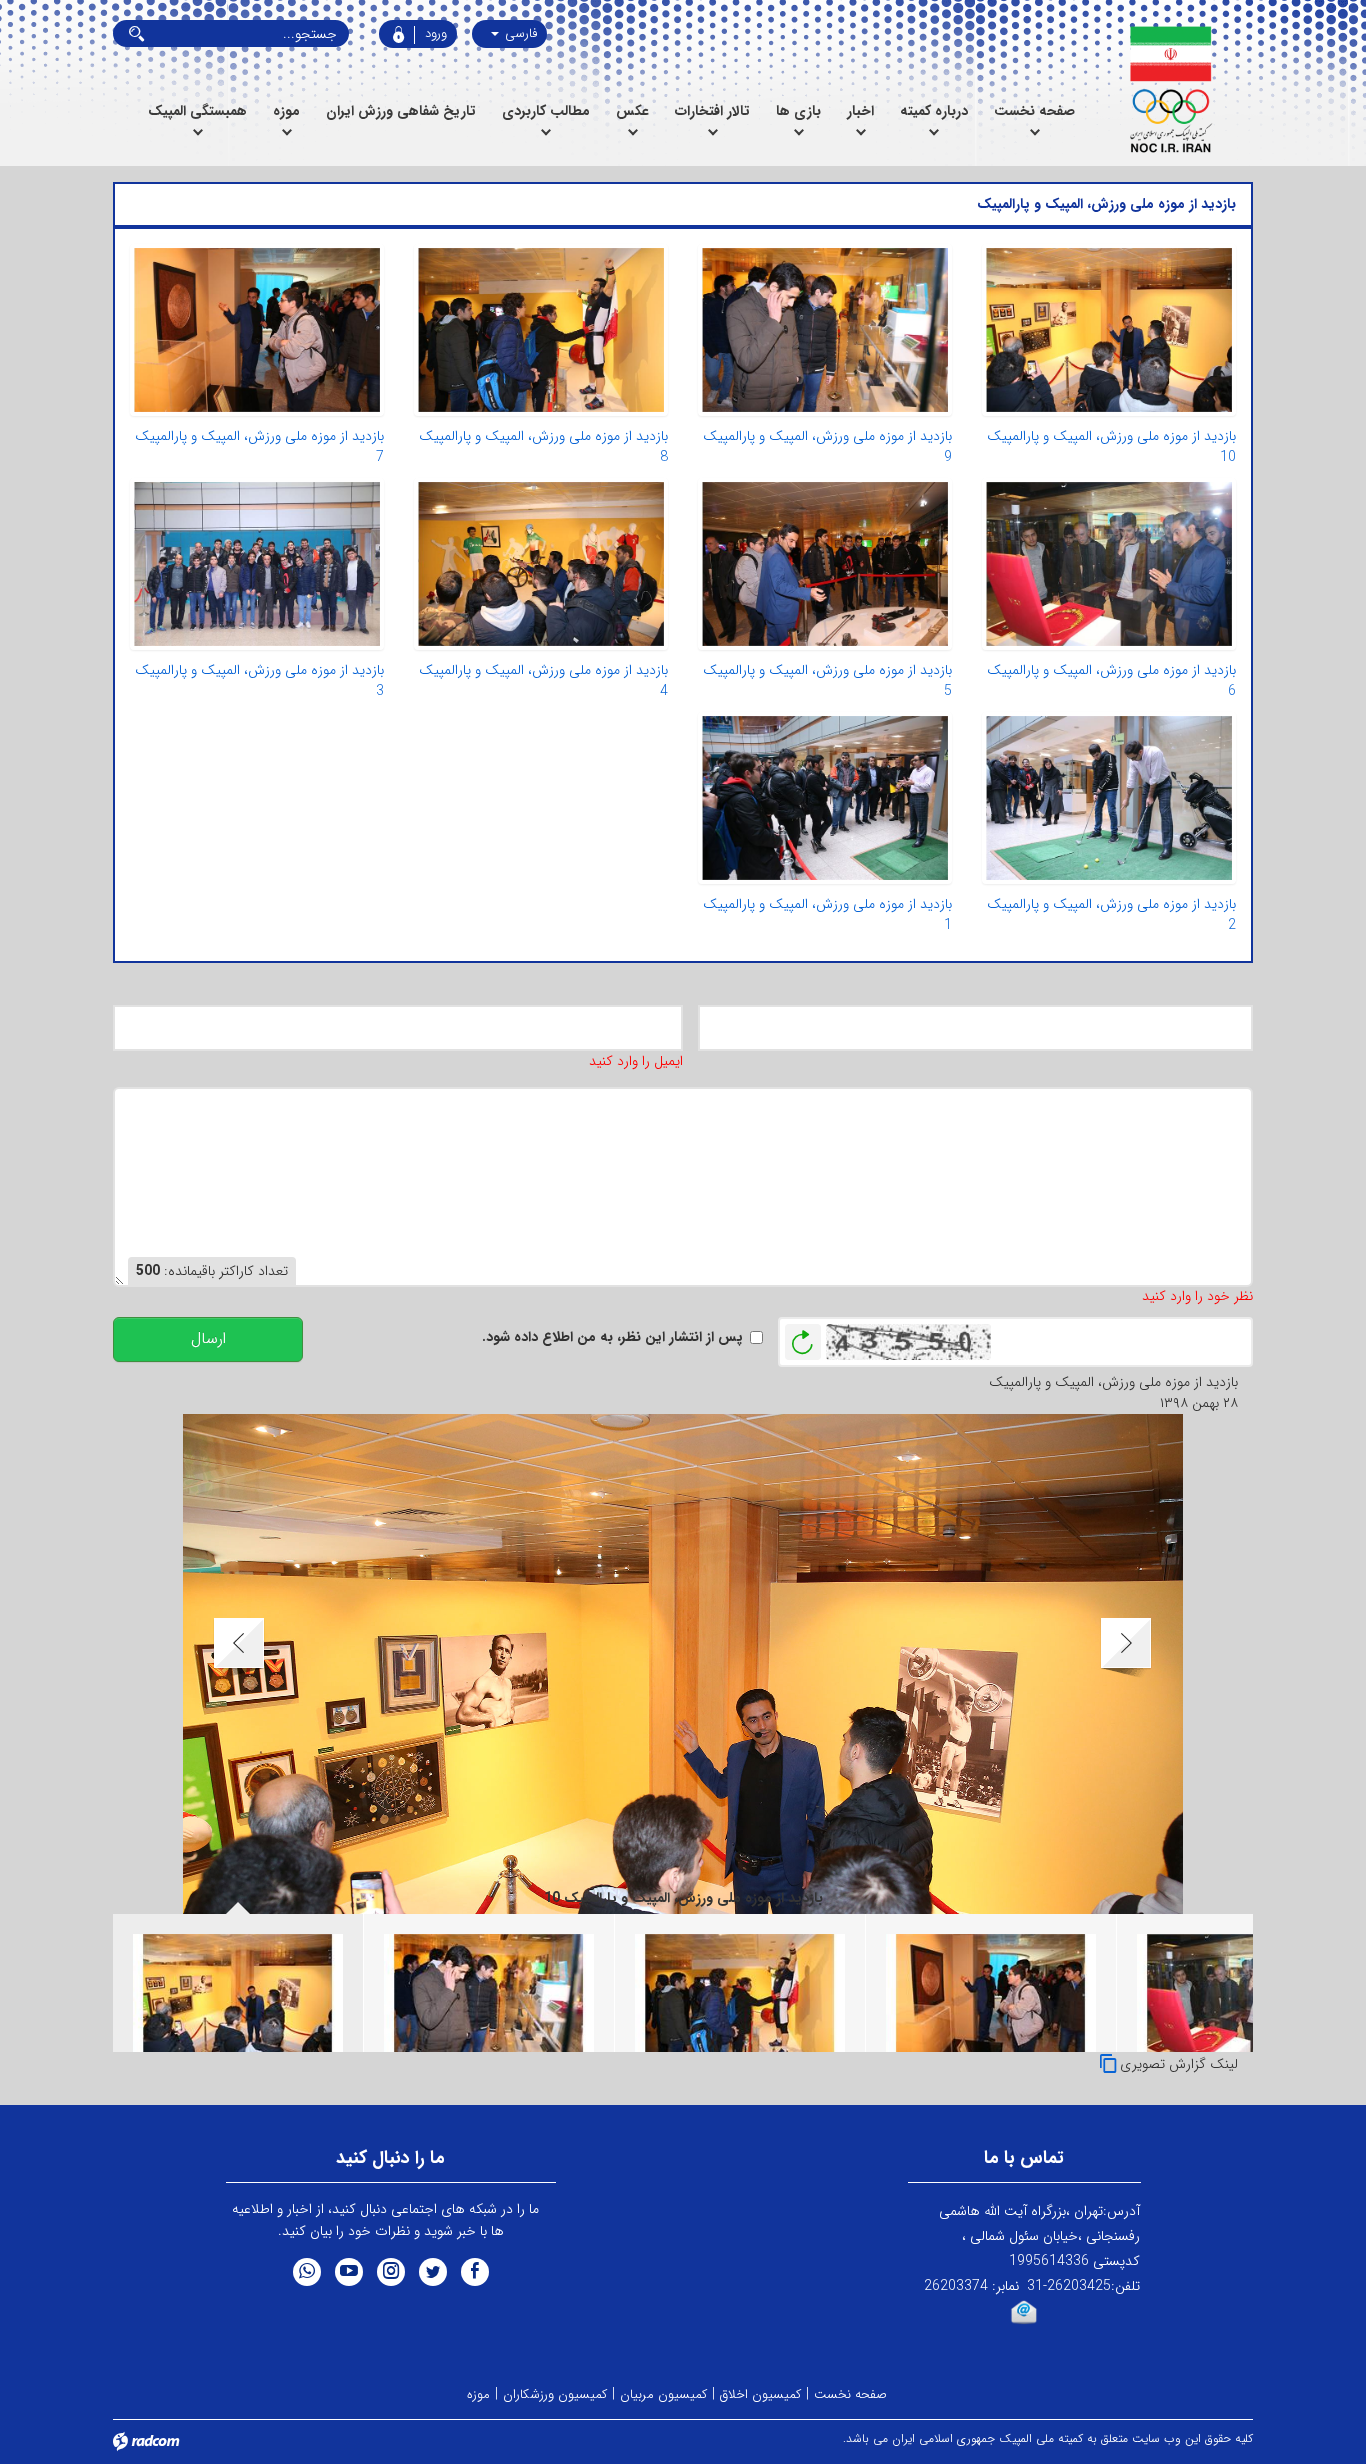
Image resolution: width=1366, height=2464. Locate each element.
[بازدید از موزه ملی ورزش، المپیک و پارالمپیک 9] (825, 330)
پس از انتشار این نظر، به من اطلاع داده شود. (612, 1337)
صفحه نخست (850, 2394)
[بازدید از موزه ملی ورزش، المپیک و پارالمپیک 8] (541, 330)
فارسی (519, 33)
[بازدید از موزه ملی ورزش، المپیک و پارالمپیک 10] (1109, 330)
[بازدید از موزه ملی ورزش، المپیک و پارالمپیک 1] (825, 798)
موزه (478, 2394)
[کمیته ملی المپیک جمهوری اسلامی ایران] (1170, 90)
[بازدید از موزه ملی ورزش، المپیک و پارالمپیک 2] (1109, 798)
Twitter (433, 2272)
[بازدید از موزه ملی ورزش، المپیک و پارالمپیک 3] (257, 564)
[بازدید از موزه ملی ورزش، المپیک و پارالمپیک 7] (257, 330)
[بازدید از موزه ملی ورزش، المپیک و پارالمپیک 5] (825, 564)
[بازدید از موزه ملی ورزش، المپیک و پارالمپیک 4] (541, 564)
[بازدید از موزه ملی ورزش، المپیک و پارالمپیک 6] (1109, 564)
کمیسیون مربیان (663, 2394)
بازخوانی (803, 1337)
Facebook (475, 2272)
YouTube (349, 2272)
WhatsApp (307, 2272)
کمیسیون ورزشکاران (555, 2394)
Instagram (391, 2272)
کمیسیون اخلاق (760, 2394)
